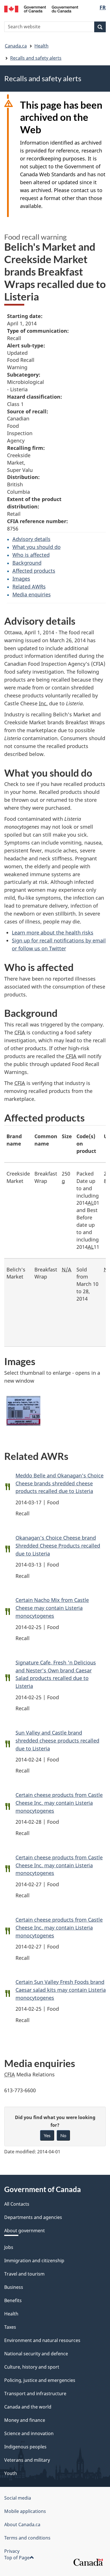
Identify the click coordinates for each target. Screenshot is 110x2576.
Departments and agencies (33, 2217)
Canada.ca (16, 46)
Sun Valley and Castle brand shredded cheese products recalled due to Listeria (57, 1741)
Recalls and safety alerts (36, 58)
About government (25, 2231)
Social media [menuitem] (18, 2498)
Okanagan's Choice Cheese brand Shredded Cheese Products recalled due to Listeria (58, 1546)
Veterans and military (27, 2460)
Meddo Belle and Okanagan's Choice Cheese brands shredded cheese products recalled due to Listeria (60, 1483)
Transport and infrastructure (35, 2394)
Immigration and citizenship (34, 2261)
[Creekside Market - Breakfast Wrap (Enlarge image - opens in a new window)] (23, 1411)
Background (27, 563)
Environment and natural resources (42, 2340)
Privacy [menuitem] (12, 2551)
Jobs (9, 2247)
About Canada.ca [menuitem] (22, 2525)
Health (41, 46)
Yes (47, 2135)
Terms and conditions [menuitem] (27, 2538)
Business (14, 2287)
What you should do (37, 547)
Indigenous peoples (25, 2447)
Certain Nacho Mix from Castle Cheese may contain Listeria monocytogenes (52, 1608)
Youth (11, 2473)
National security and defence (36, 2354)
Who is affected (31, 555)
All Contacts (17, 2204)
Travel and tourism (24, 2274)
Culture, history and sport (32, 2367)
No (63, 2135)
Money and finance (25, 2420)
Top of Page (17, 2558)
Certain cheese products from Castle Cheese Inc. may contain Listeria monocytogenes (59, 1803)
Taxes (10, 2327)
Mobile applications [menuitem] (25, 2511)
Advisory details (31, 539)
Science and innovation (29, 2433)
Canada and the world (28, 2407)
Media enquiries (32, 594)
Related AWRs (29, 586)
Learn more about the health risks (53, 933)
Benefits (13, 2300)
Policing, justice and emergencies (40, 2380)
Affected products (34, 571)
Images (21, 579)
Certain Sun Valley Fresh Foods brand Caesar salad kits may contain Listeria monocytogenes (61, 1990)
